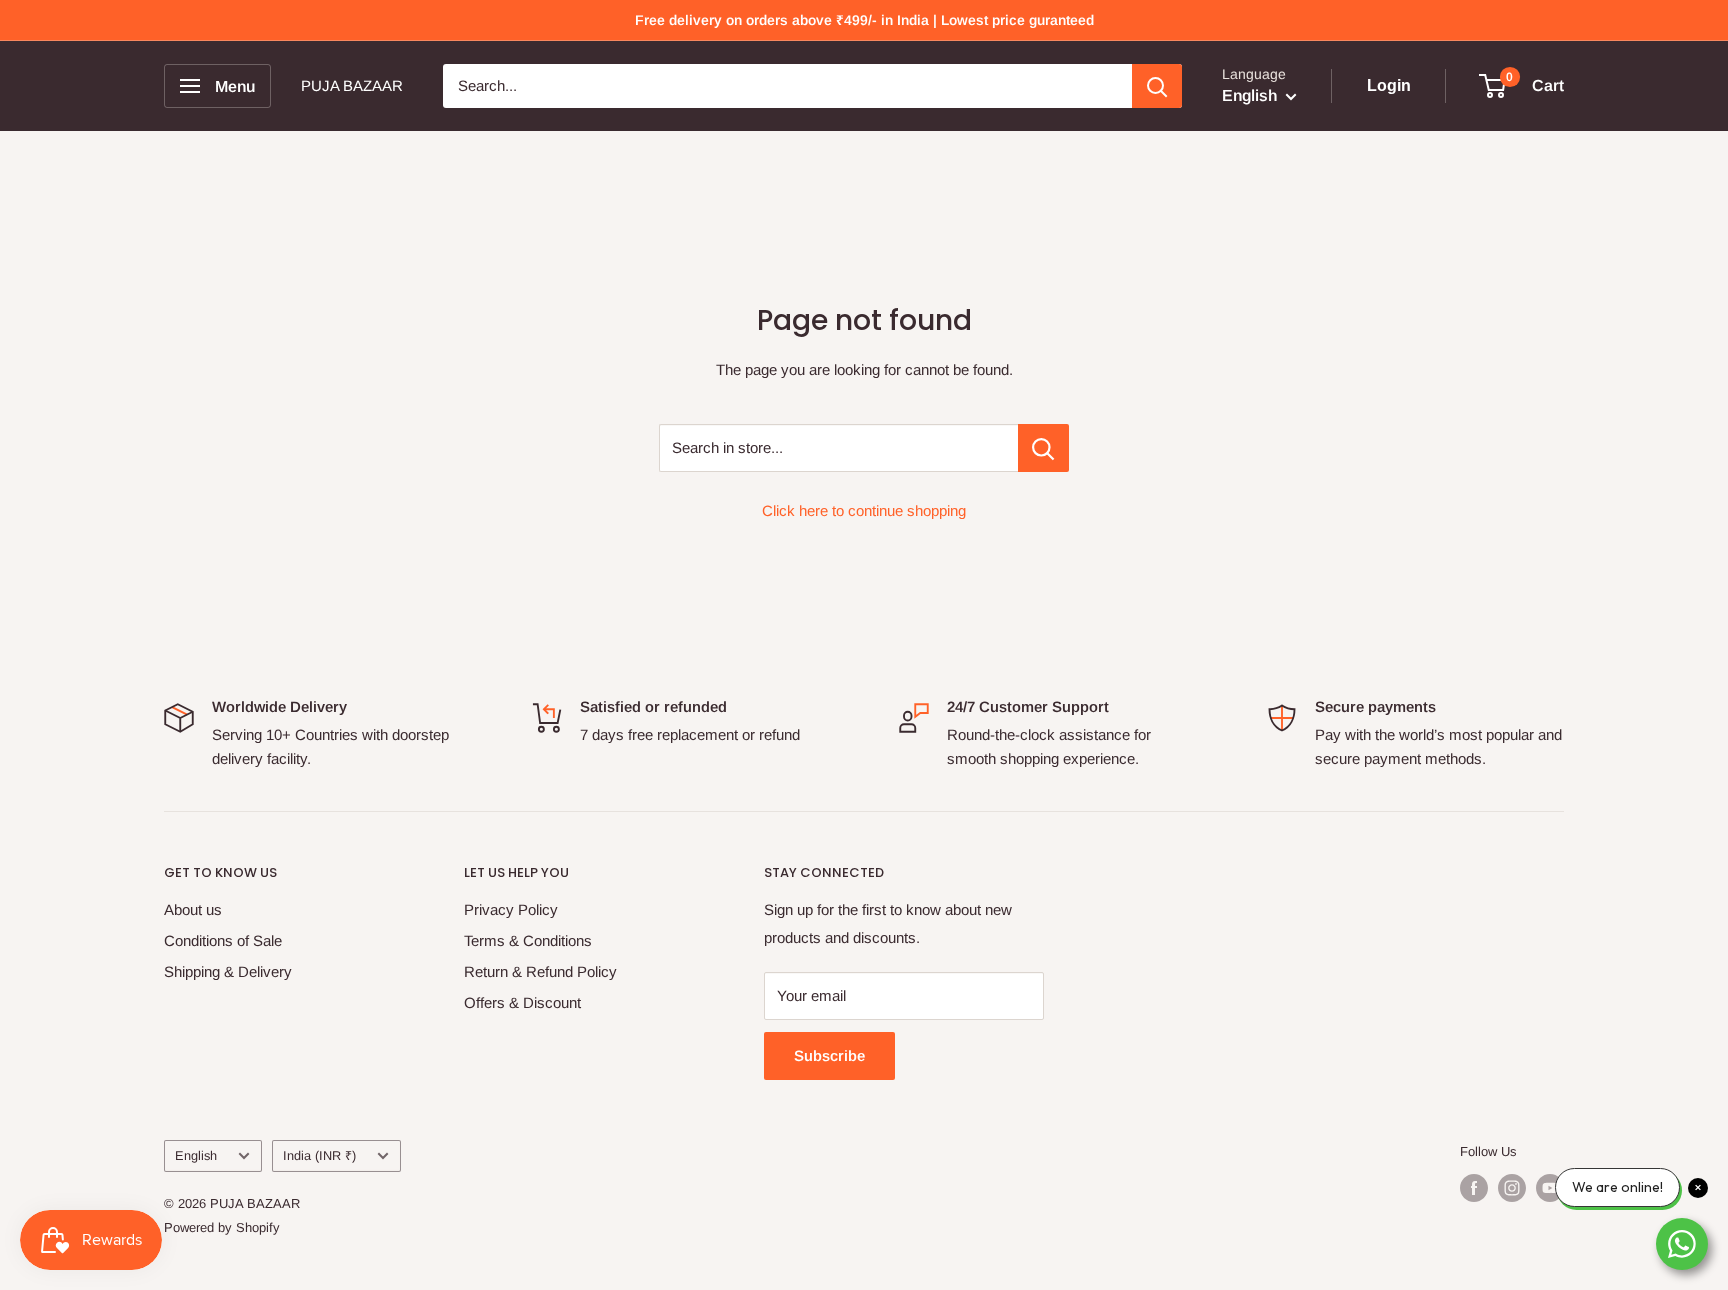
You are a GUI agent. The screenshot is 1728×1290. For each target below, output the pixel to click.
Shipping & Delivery (228, 971)
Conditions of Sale (223, 940)
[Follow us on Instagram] (1512, 1188)
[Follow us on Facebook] (1474, 1188)
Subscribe (829, 1055)
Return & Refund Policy (540, 971)
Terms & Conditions (528, 940)
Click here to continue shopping (864, 510)
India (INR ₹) (319, 1155)
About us (193, 909)
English (196, 1155)
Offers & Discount (522, 1002)
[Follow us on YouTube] (1550, 1188)
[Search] (1157, 86)
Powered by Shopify (222, 1227)
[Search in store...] (1043, 448)
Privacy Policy (511, 909)
